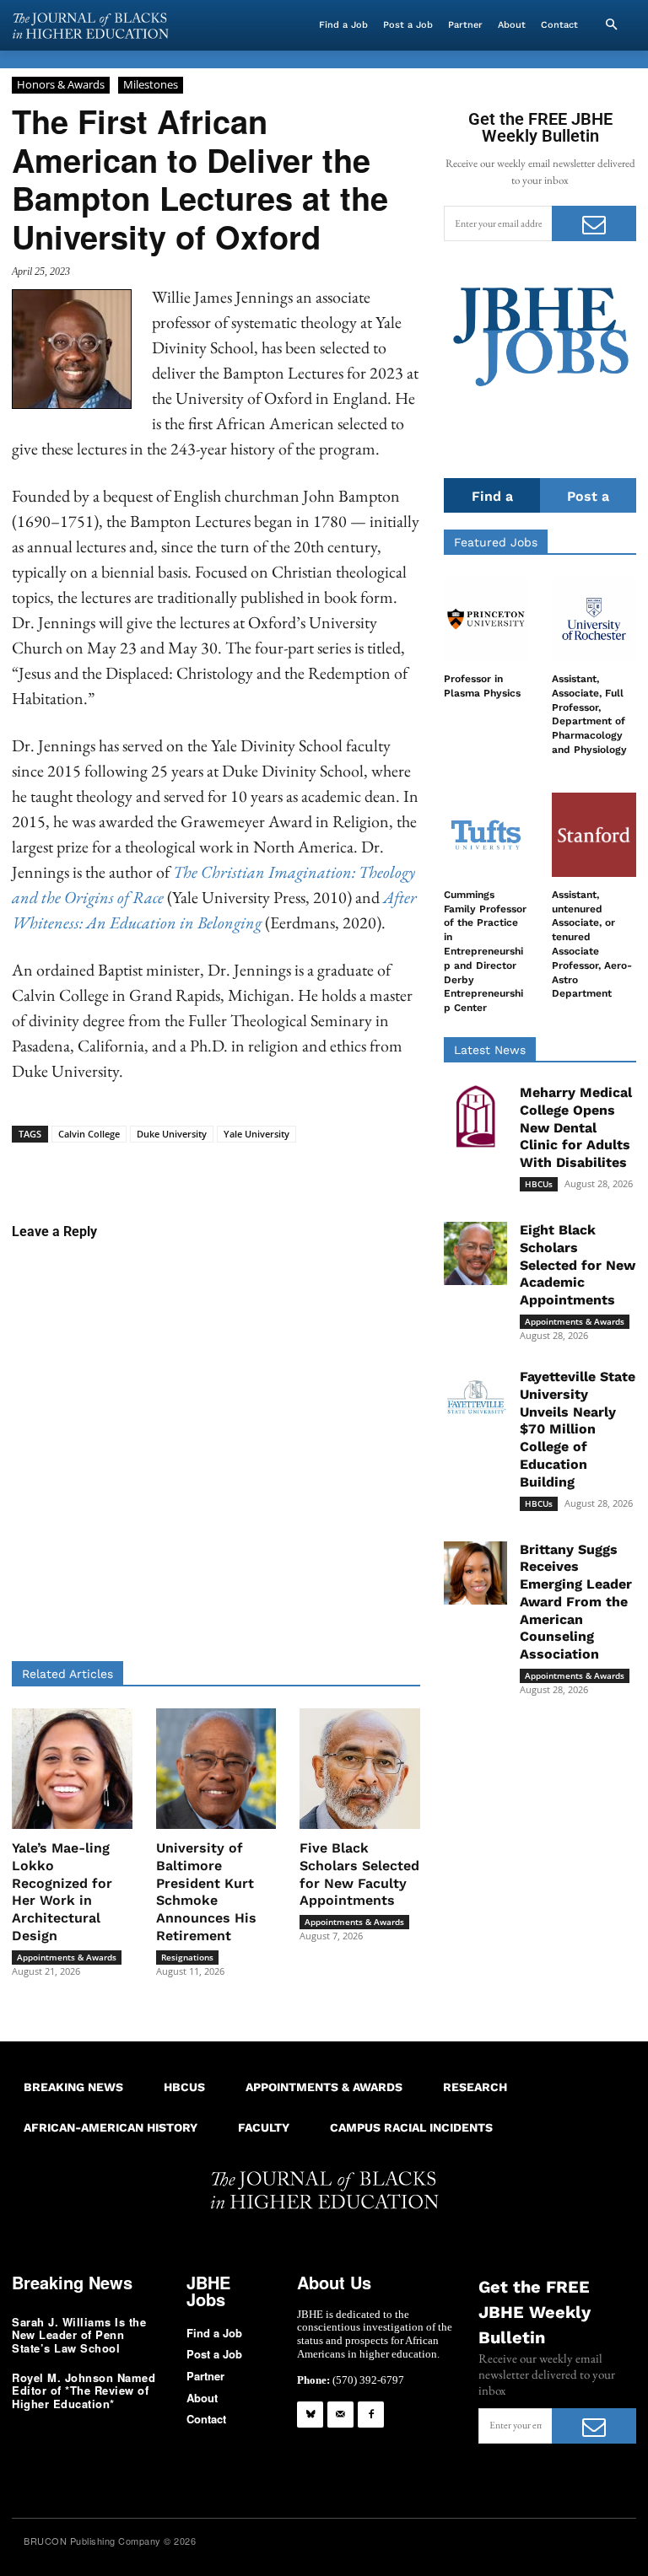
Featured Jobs (496, 542)
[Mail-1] (340, 2415)
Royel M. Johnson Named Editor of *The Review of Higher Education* (84, 2390)
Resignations (187, 1957)
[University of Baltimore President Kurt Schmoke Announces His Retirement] (216, 1769)
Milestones (151, 84)
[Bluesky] (310, 2415)
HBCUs (539, 1184)
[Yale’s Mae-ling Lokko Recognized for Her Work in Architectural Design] (72, 1769)
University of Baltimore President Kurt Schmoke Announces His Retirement (206, 1892)
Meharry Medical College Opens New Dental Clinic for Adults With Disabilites (576, 1127)
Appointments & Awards (67, 1957)
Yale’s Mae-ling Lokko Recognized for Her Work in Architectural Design (62, 1892)
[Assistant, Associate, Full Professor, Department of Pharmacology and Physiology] (594, 619)
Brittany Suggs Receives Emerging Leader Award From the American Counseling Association (576, 1602)
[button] (611, 25)
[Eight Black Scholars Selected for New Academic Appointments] (475, 1253)
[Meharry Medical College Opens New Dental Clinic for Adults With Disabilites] (475, 1116)
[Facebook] (371, 2415)
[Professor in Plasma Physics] (486, 619)
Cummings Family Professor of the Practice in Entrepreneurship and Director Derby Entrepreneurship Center (485, 951)
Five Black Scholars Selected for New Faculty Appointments (359, 1874)
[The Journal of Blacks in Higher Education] (90, 26)
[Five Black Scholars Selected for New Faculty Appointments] (360, 1769)
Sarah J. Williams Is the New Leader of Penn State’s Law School (79, 2335)
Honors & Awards (61, 84)
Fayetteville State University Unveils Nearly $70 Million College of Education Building (578, 1429)
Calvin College (89, 1134)
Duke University (172, 1134)
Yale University (256, 1134)
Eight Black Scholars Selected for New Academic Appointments (578, 1265)
